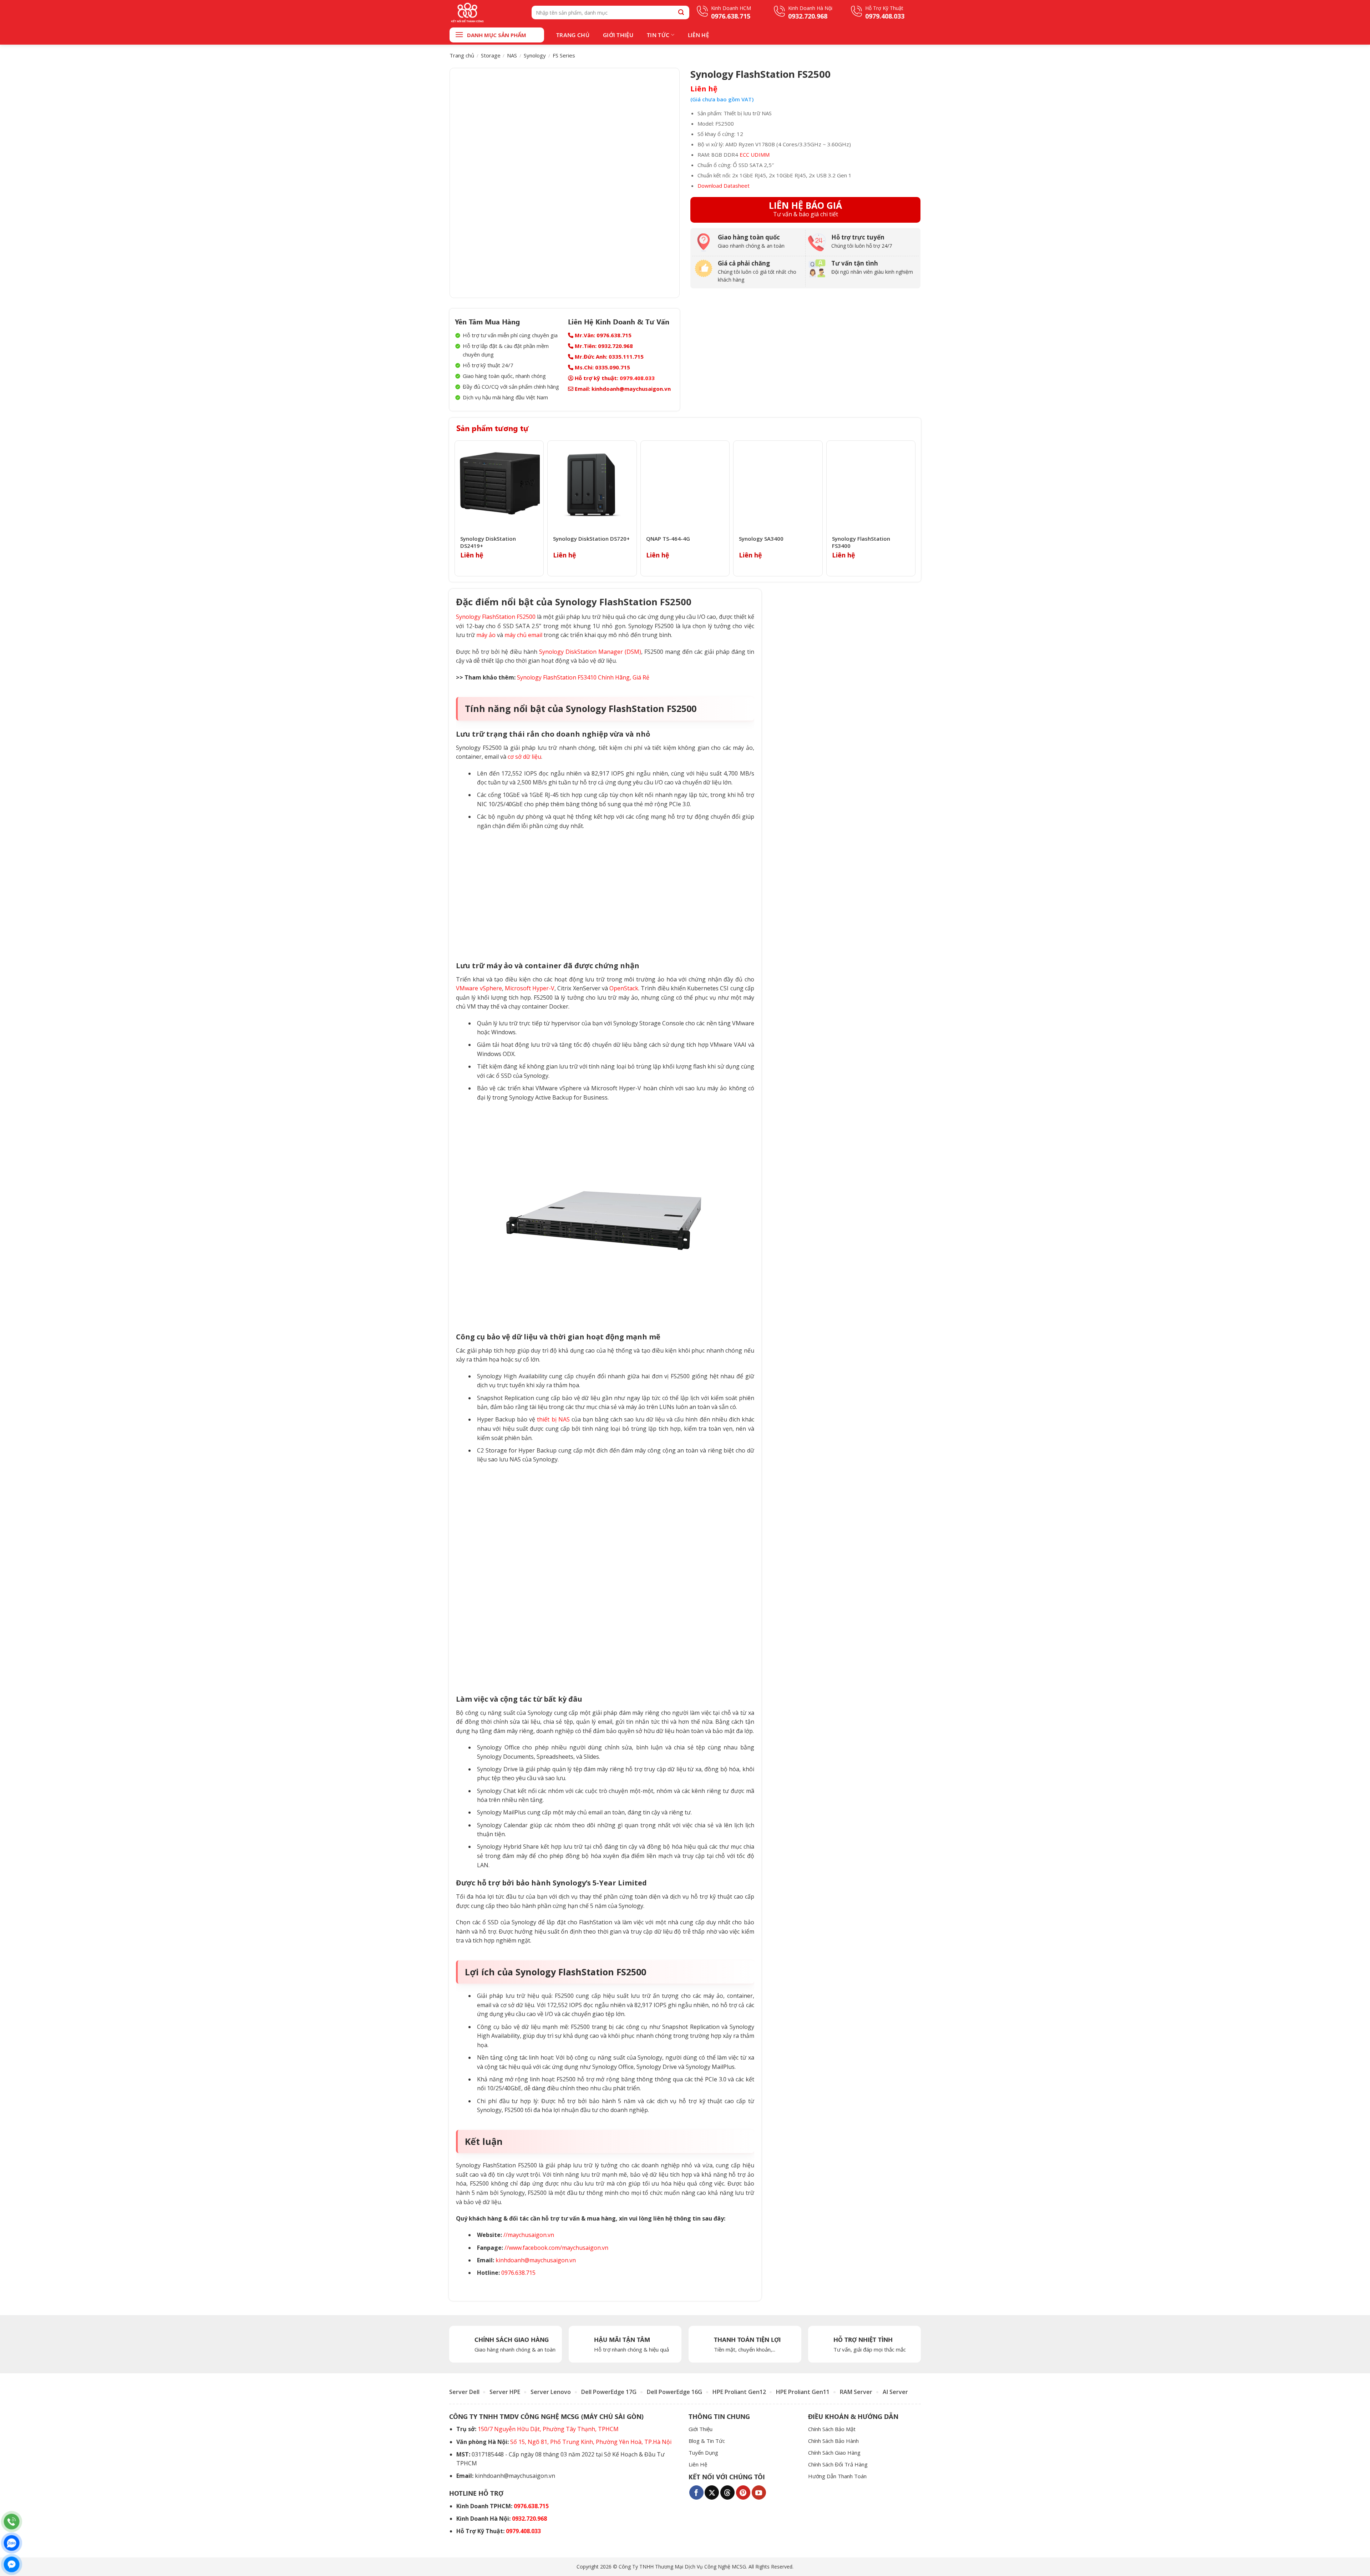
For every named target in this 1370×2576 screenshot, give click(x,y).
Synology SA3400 (761, 539)
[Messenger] (12, 2564)
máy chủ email (523, 635)
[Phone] (12, 2522)
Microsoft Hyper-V (530, 988)
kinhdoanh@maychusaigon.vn (536, 2260)
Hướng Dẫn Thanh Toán (837, 2476)
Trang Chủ (573, 35)
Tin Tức (658, 35)
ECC (744, 155)
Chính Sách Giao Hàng (834, 2453)
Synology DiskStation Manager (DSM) (590, 652)
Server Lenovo (551, 2392)
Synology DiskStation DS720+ (591, 539)
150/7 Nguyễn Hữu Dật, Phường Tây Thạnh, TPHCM (548, 2429)
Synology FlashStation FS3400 (861, 542)
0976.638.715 (518, 2273)
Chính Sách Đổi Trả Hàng (838, 2464)
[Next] (913, 508)
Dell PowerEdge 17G (609, 2392)
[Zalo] (12, 2543)
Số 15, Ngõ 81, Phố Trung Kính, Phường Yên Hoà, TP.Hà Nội (591, 2441)
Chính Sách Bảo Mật (832, 2429)
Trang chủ (462, 55)
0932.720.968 (529, 2519)
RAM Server (856, 2392)
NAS (512, 55)
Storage (491, 55)
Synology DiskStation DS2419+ (488, 542)
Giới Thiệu (618, 35)
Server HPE (505, 2392)
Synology (535, 55)
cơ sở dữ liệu (524, 757)
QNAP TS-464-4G (668, 539)
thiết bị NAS (553, 1419)
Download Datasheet (724, 186)
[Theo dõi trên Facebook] (696, 2492)
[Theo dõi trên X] (712, 2492)
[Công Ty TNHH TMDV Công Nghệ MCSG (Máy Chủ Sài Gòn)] (485, 12)
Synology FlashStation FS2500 (496, 617)
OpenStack (624, 988)
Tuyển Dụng (703, 2453)
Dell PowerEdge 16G (674, 2392)
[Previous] (457, 508)
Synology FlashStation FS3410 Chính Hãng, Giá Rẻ (583, 677)
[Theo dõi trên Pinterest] (743, 2492)
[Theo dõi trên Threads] (727, 2492)
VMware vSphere (479, 988)
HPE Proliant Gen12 (739, 2392)
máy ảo (486, 635)
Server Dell (464, 2392)
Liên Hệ (698, 35)
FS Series (564, 55)
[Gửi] (681, 12)
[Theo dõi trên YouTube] (759, 2492)
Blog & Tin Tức (707, 2441)
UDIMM (760, 155)
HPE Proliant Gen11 (803, 2392)
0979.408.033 (637, 378)
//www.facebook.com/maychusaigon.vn (556, 2248)
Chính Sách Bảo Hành (833, 2441)
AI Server (895, 2392)
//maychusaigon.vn (529, 2235)
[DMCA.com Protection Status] (826, 2490)
